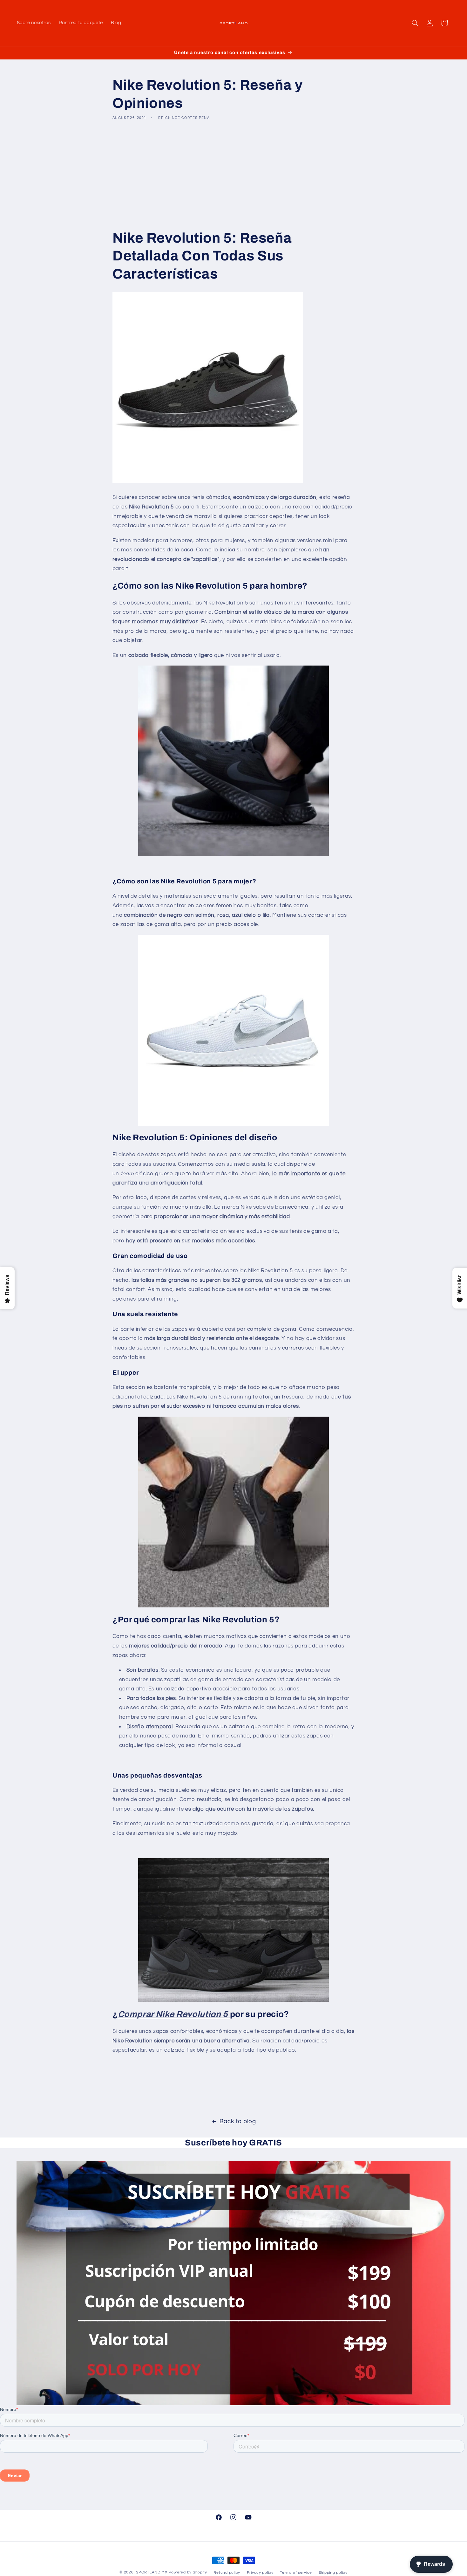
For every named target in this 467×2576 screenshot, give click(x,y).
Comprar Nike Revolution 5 (173, 2015)
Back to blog (238, 2121)
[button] (415, 23)
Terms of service (296, 2573)
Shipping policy (333, 2573)
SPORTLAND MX (152, 2572)
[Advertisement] (233, 175)
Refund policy (227, 2573)
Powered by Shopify (188, 2572)
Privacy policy (260, 2573)
